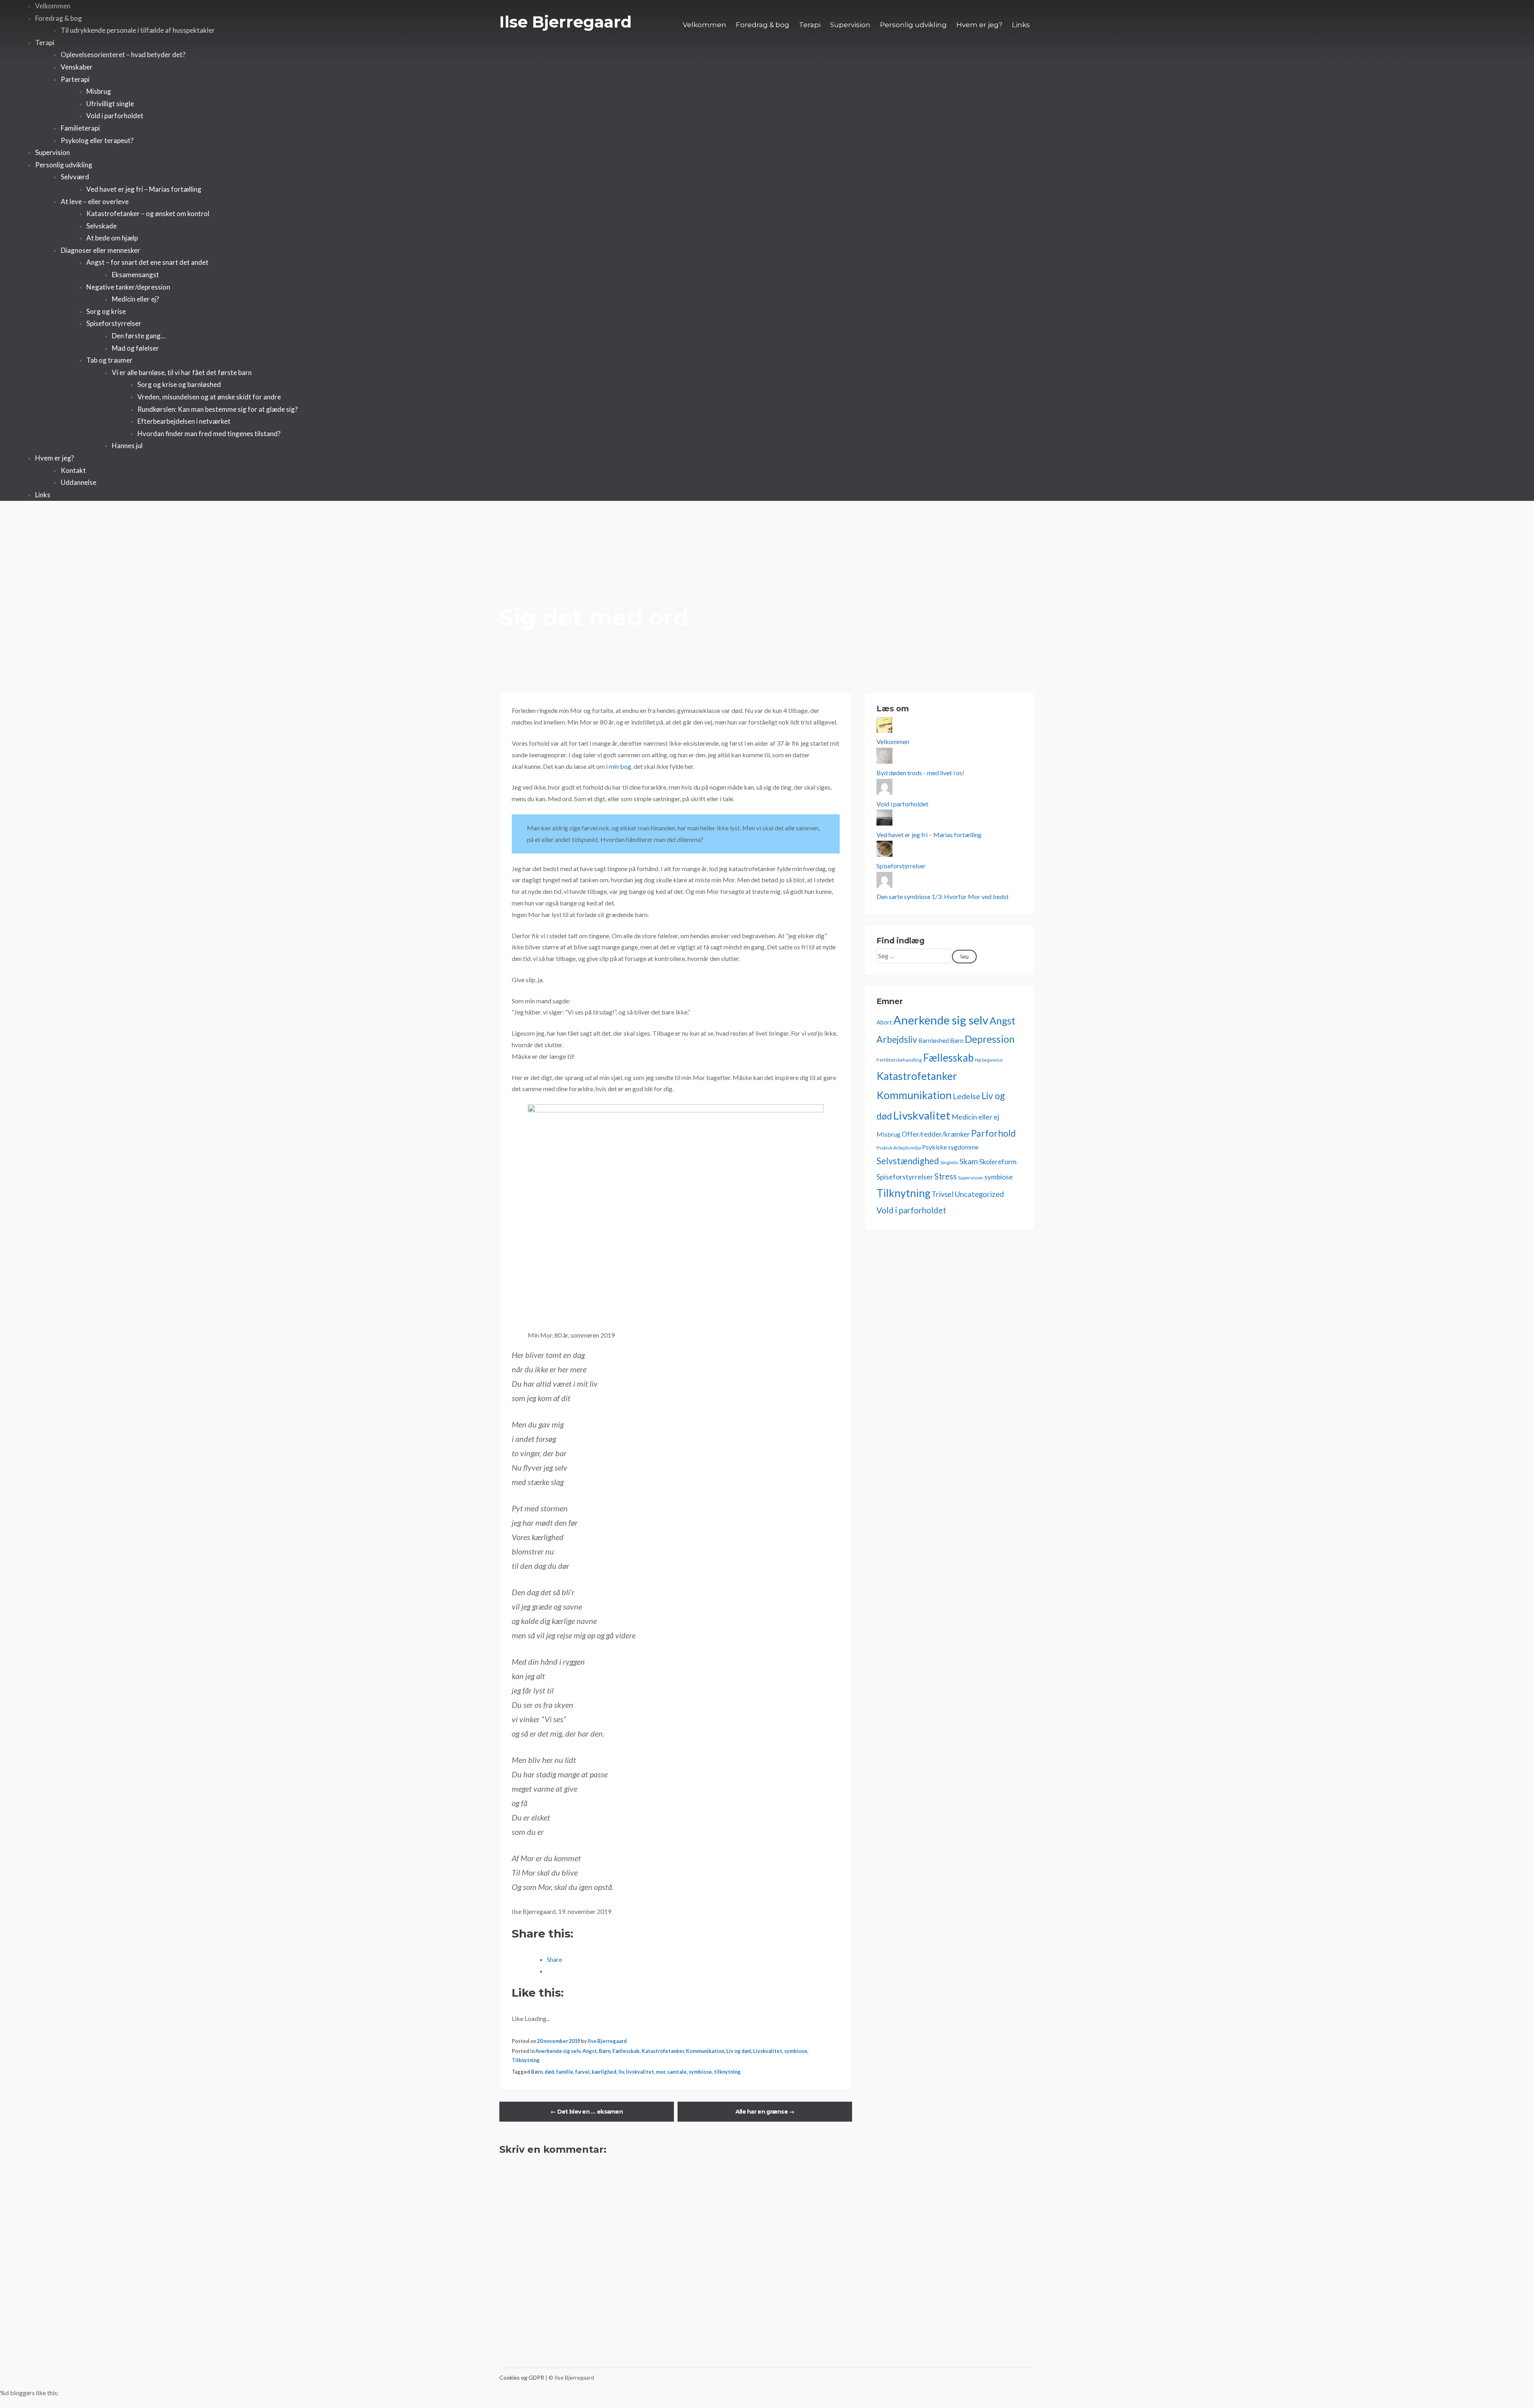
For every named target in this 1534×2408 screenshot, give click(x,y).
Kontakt (73, 470)
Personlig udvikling (913, 25)
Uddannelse (78, 482)
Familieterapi (80, 128)
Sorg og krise (106, 311)
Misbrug (99, 91)
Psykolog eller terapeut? (97, 140)
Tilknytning (526, 2060)
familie (565, 2072)
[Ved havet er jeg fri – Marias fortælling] (884, 823)
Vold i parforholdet (115, 116)
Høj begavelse (989, 1060)
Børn (605, 2051)
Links (1021, 25)
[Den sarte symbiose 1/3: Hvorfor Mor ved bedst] (884, 885)
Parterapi (75, 79)
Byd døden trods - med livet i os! (920, 773)
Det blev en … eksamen (587, 2112)
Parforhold (994, 1133)
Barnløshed (934, 1040)
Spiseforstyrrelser (114, 323)
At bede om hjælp (112, 238)
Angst (590, 2051)
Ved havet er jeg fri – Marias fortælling (144, 189)
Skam (969, 1161)
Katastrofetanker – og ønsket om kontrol (148, 213)
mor (661, 2072)
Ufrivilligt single (110, 104)
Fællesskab (626, 2051)
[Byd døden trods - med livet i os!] (884, 761)
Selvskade (101, 226)
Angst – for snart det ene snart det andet (147, 262)
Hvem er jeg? (979, 25)
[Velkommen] (884, 730)
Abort (884, 1022)
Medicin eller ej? (135, 299)
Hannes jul (127, 446)
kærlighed (604, 2072)
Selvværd (75, 177)
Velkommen (704, 25)
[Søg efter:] (914, 956)
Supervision (850, 25)
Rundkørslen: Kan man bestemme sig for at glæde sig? (218, 409)
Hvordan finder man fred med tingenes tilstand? (209, 434)
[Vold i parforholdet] (884, 792)
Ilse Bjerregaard (565, 22)
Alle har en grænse (765, 2112)
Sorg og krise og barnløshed (179, 384)
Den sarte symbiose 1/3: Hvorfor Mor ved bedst (943, 896)
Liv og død (739, 2051)
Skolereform (998, 1162)
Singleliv (949, 1162)
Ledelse (967, 1096)
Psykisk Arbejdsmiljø (899, 1148)
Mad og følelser (135, 348)
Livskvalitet (768, 2051)
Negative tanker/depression (128, 287)
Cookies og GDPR (522, 2377)
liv (621, 2072)
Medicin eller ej (975, 1117)
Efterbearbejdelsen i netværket (184, 421)
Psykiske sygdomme (950, 1147)
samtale (677, 2072)
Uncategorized (979, 1194)
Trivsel (943, 1194)
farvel (582, 2072)
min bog (620, 766)
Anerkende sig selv (558, 2051)
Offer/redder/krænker (936, 1134)
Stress (946, 1176)
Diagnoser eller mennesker (100, 250)
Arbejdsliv (897, 1039)
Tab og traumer (109, 360)
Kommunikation (705, 2051)
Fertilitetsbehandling (899, 1060)
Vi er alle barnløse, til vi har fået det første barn (182, 372)
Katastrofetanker (663, 2051)
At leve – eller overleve (95, 201)
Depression (990, 1039)
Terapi (810, 25)
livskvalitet (640, 2072)
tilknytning (727, 2072)
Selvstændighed (908, 1161)
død (549, 2072)
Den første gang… (139, 336)
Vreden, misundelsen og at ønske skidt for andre (209, 397)
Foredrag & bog (763, 25)
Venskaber (77, 67)
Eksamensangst (135, 275)
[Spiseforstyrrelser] (884, 854)
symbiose (796, 2051)
